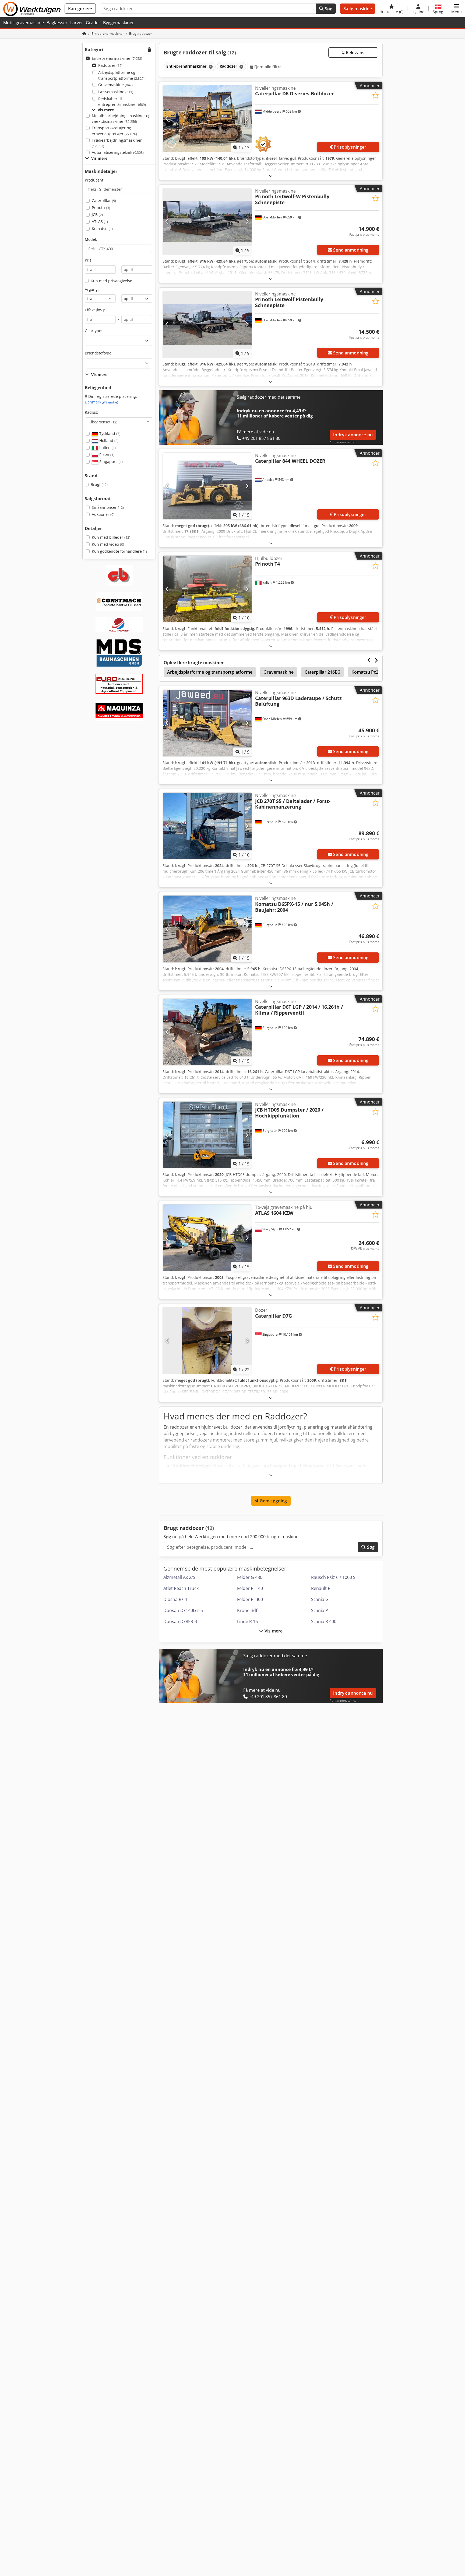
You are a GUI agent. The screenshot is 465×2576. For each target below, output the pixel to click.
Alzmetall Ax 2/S (179, 1577)
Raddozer (110, 65)
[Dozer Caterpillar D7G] (207, 1341)
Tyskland (109, 434)
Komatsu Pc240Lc (370, 672)
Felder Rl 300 (250, 1599)
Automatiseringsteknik (118, 152)
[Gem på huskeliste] (376, 95)
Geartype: (94, 331)
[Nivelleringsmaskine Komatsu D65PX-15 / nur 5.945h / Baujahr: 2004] (207, 929)
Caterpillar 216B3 (323, 672)
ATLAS (100, 222)
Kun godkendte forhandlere (119, 551)
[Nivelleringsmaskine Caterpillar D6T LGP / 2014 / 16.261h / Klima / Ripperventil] (207, 1032)
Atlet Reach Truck (181, 1588)
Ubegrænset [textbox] (103, 422)
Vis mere (273, 1631)
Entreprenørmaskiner (117, 58)
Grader (93, 23)
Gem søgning (273, 1501)
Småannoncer (108, 507)
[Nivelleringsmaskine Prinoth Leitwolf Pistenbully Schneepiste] (207, 324)
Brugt (99, 484)
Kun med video (108, 544)
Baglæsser (57, 23)
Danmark (101, 402)
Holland (108, 441)
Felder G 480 (250, 1577)
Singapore (110, 462)
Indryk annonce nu (353, 435)
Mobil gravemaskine (24, 23)
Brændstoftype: (99, 353)
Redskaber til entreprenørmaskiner (122, 102)
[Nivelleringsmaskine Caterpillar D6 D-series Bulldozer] (207, 119)
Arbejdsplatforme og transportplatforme (121, 75)
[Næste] (247, 119)
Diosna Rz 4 (175, 1599)
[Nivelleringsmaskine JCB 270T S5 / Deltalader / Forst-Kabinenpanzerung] (207, 826)
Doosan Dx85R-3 (180, 1621)
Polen (106, 455)
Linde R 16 (247, 1621)
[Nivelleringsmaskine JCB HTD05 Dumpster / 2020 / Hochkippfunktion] (207, 1135)
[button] (457, 9)
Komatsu (102, 229)
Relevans (355, 53)
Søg (328, 9)
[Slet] (210, 67)
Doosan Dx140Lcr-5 (183, 1610)
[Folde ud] (271, 176)
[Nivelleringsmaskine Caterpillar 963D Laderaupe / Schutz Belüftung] (207, 723)
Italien (107, 448)
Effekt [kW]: (95, 310)
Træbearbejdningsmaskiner (117, 143)
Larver (77, 23)
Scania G (320, 1599)
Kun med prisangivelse (111, 281)
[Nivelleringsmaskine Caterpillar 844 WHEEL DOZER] (207, 486)
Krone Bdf (247, 1610)
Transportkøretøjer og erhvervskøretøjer (114, 131)
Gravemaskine (115, 85)
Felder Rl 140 (250, 1588)
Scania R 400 (324, 1621)
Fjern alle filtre (267, 67)
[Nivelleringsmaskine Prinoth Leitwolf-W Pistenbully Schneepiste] (207, 222)
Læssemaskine (116, 92)
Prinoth (101, 208)
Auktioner (103, 514)
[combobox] (119, 422)
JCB (97, 215)
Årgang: (92, 289)
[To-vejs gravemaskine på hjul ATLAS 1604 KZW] (207, 1238)
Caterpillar (104, 201)
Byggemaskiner (119, 23)
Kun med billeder (111, 537)
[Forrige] (167, 119)
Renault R (321, 1588)
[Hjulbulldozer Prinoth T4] (207, 589)
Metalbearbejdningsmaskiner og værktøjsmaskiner (121, 119)
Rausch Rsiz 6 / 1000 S (333, 1577)
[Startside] (84, 34)
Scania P (320, 1610)
